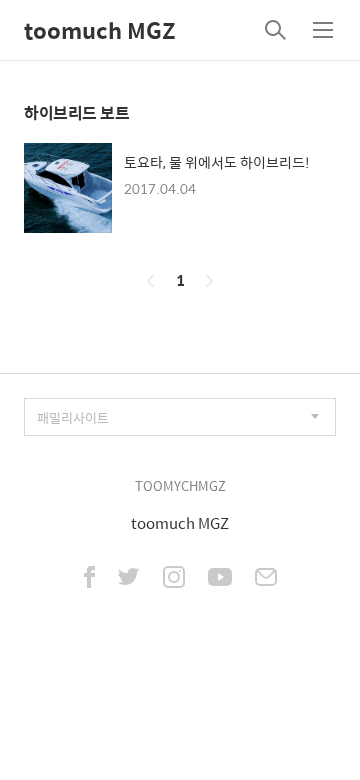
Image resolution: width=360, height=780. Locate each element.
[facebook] (89, 579)
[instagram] (174, 579)
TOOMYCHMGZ (180, 485)
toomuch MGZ (99, 30)
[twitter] (129, 579)
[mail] (266, 579)
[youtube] (220, 579)
